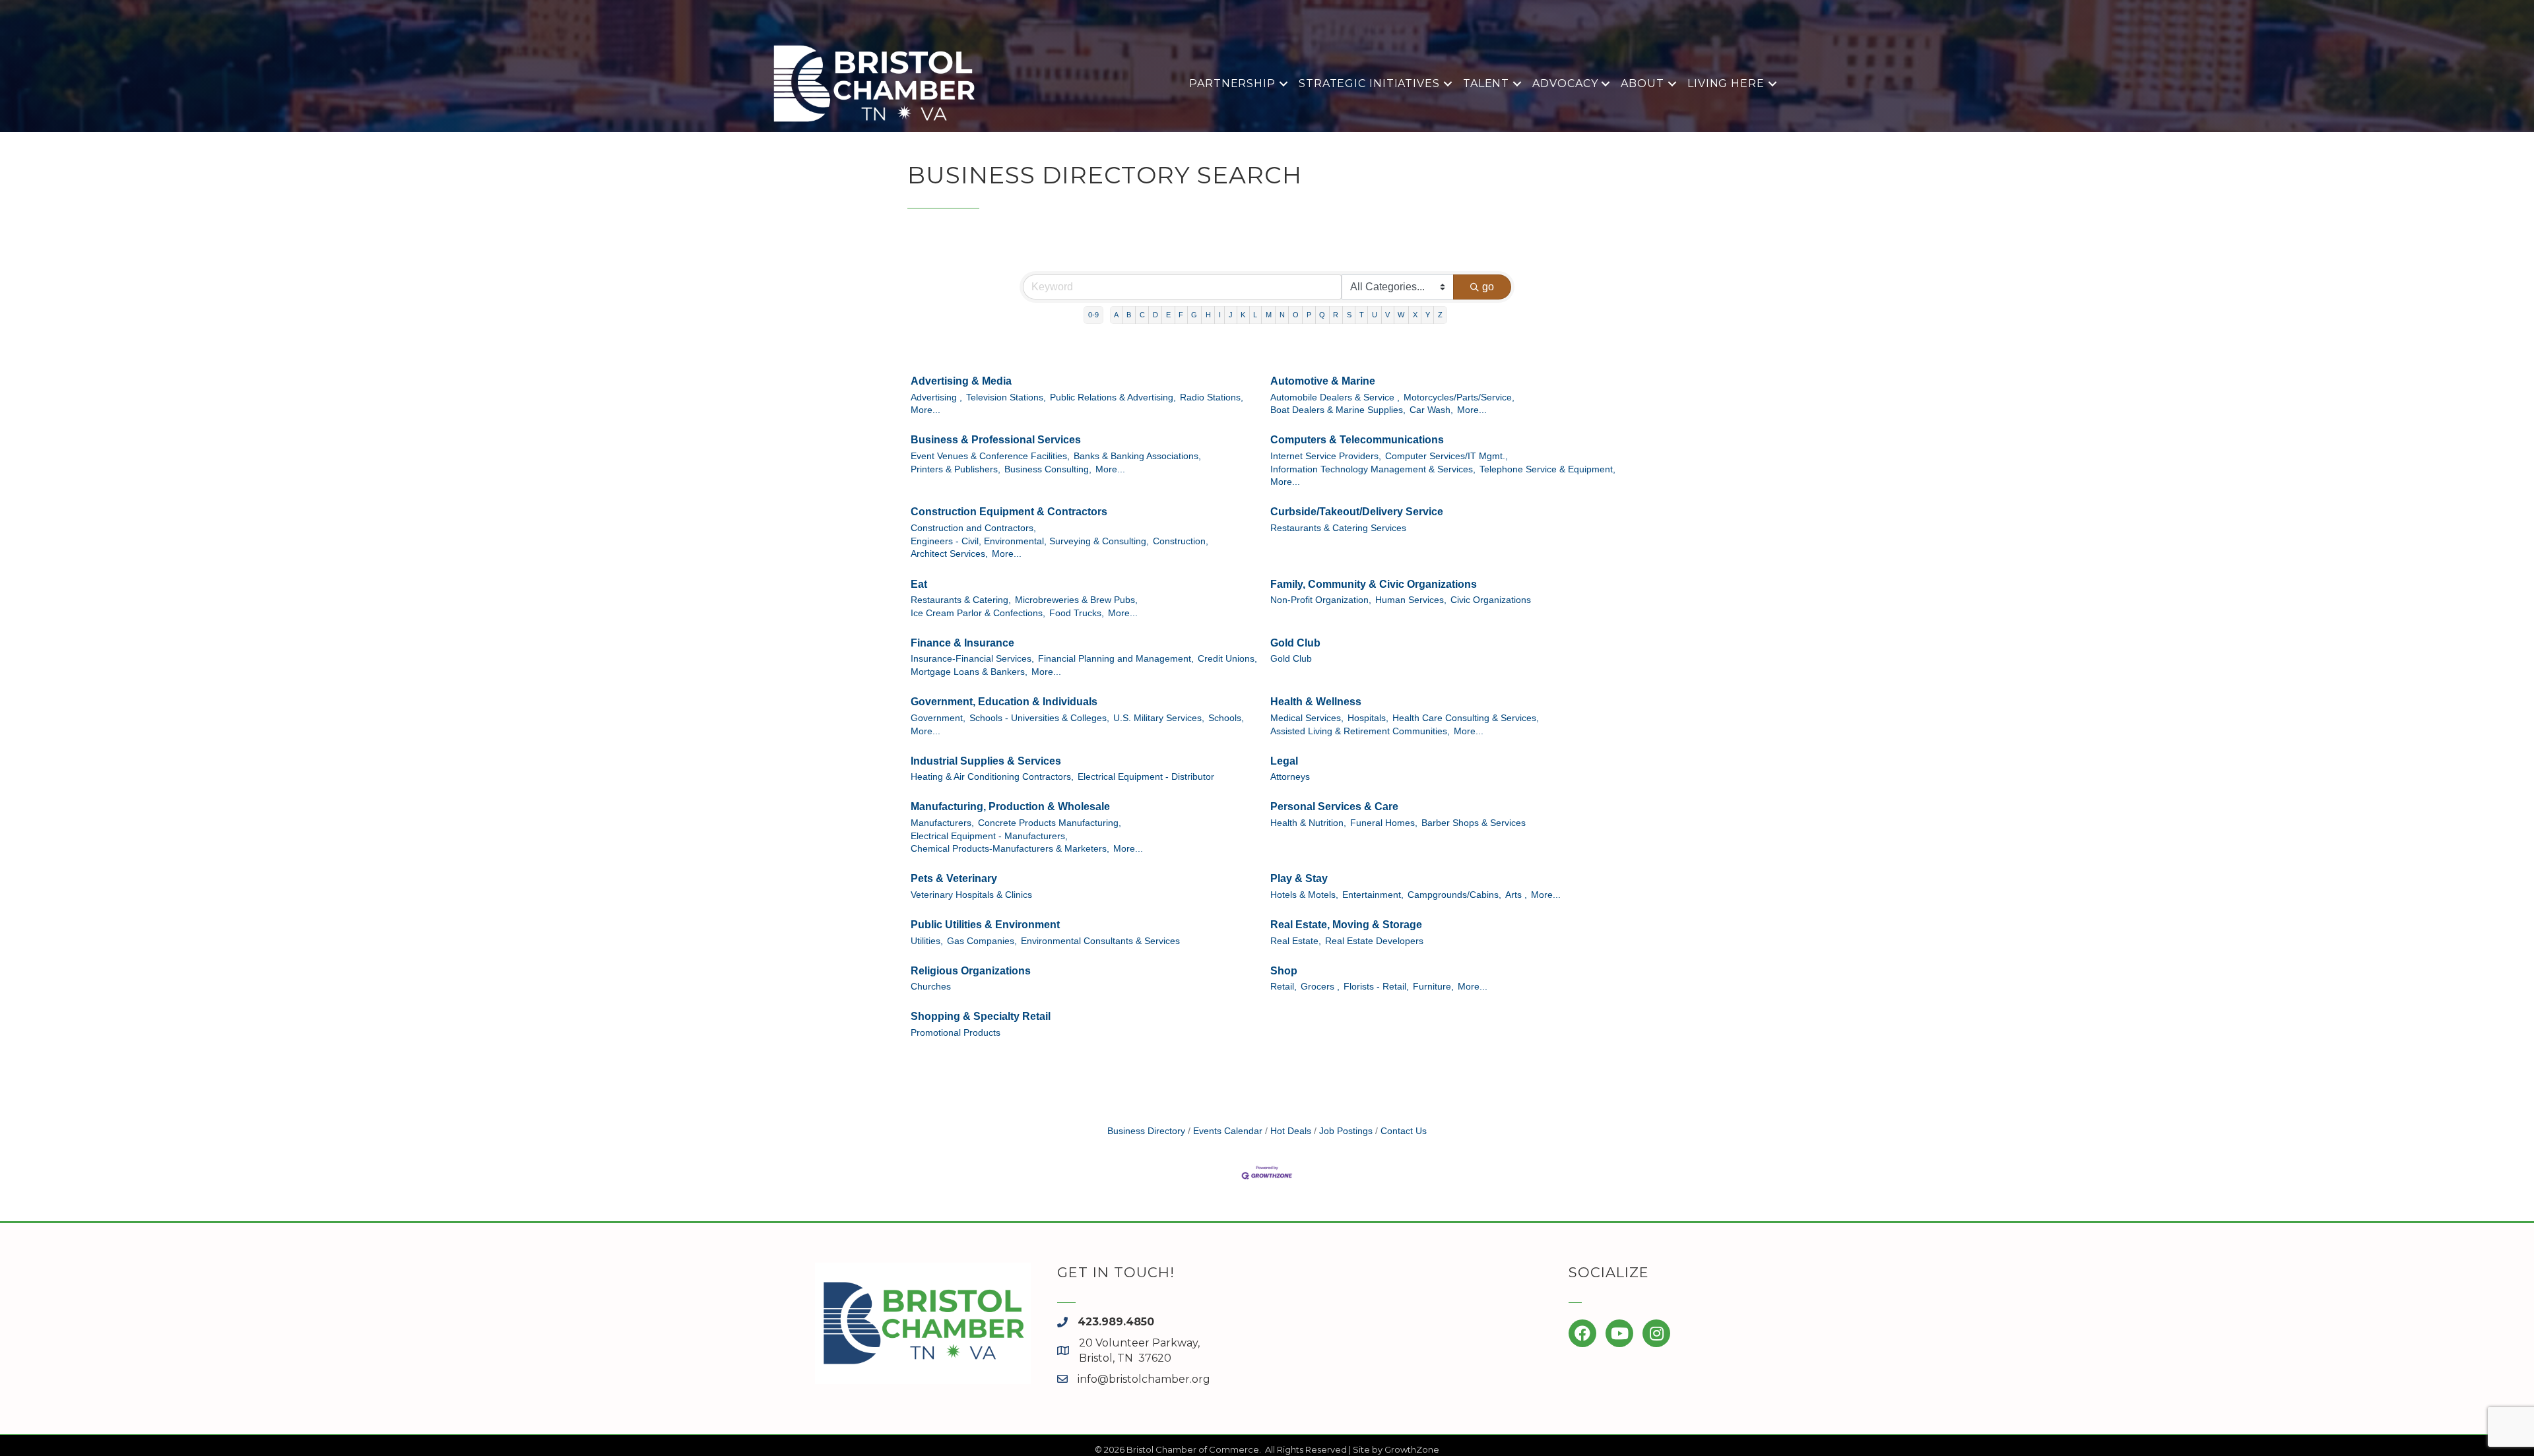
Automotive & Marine (1323, 381)
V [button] (1387, 315)
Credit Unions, (1227, 659)
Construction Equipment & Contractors (1009, 512)
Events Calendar (1228, 1131)
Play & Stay (1299, 878)
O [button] (1296, 315)
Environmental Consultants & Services (1100, 941)
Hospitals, (1368, 718)
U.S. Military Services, (1159, 718)
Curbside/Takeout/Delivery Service (1357, 512)
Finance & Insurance (962, 643)
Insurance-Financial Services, (972, 659)
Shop (1284, 971)
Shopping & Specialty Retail (981, 1016)
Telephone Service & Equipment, (1547, 469)
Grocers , (1320, 987)
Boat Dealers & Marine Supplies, (1338, 410)
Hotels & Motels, (1304, 895)
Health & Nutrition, (1308, 823)
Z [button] (1440, 315)
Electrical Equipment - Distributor (1146, 777)
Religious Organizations (971, 971)
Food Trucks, (1077, 613)
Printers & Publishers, (956, 469)
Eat (919, 584)
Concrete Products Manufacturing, (1050, 823)
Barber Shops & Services (1474, 823)
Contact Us (1404, 1131)
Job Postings (1346, 1131)
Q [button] (1322, 315)
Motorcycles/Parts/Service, (1459, 397)
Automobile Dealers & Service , (1335, 397)
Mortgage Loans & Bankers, (969, 672)
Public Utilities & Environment (985, 925)
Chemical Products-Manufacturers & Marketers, (1010, 849)
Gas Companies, (982, 941)
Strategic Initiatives (1369, 83)
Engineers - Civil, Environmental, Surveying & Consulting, (1030, 541)
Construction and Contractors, (973, 528)
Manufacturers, (942, 823)
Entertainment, (1373, 895)
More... (926, 410)
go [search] (1488, 287)
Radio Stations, (1212, 397)
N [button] (1282, 315)
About (1642, 83)
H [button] (1208, 315)
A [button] (1116, 315)
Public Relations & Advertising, (1113, 397)
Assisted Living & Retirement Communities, (1360, 731)
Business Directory (1146, 1131)
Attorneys (1290, 777)
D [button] (1155, 315)
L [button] (1255, 315)
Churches (931, 987)
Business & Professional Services (996, 440)
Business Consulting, (1048, 469)
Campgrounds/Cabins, (1454, 895)
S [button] (1349, 315)
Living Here (1726, 83)
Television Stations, (1006, 397)
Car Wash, (1431, 410)
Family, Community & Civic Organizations (1374, 584)
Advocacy (1565, 83)
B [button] (1129, 315)
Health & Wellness (1316, 702)
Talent (1486, 83)
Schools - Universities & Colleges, (1039, 718)
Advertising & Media (961, 381)
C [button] (1142, 315)
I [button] (1220, 315)
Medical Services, (1307, 718)
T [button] (1362, 315)
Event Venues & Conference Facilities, (990, 456)
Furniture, (1433, 987)
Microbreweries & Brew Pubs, (1076, 600)
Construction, (1181, 541)
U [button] (1375, 315)
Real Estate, (1296, 941)
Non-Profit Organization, (1321, 600)
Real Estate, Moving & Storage (1346, 925)
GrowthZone (1412, 1449)
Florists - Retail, (1376, 987)
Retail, (1283, 987)
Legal (1284, 761)
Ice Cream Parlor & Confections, (978, 613)
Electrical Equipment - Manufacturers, (989, 836)
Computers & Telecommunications (1357, 440)
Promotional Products (956, 1033)
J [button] (1231, 315)
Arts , (1516, 895)
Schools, (1226, 718)
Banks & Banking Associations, (1137, 456)
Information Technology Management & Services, (1373, 469)
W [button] (1401, 315)
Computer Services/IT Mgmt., (1446, 456)
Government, (938, 718)
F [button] (1181, 315)
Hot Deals (1291, 1131)
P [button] (1309, 315)
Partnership (1232, 83)
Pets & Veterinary (954, 878)
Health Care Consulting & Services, (1466, 718)
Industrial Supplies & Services (986, 761)
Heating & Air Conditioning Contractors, (992, 777)
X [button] (1415, 315)
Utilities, (927, 941)
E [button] (1168, 315)
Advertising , (936, 397)
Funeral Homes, (1384, 823)
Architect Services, (949, 554)
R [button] (1336, 315)
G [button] (1194, 315)
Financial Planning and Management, (1116, 659)
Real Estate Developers (1374, 941)
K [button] (1243, 315)
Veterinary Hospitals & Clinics (971, 895)
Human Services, (1411, 600)
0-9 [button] (1093, 315)
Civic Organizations (1491, 600)
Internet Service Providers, (1326, 456)
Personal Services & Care (1334, 807)
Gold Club (1295, 643)
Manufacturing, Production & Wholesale (1010, 807)
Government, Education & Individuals (1004, 702)
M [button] (1269, 315)
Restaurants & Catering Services (1338, 528)
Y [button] (1428, 315)
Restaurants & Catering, (961, 600)
